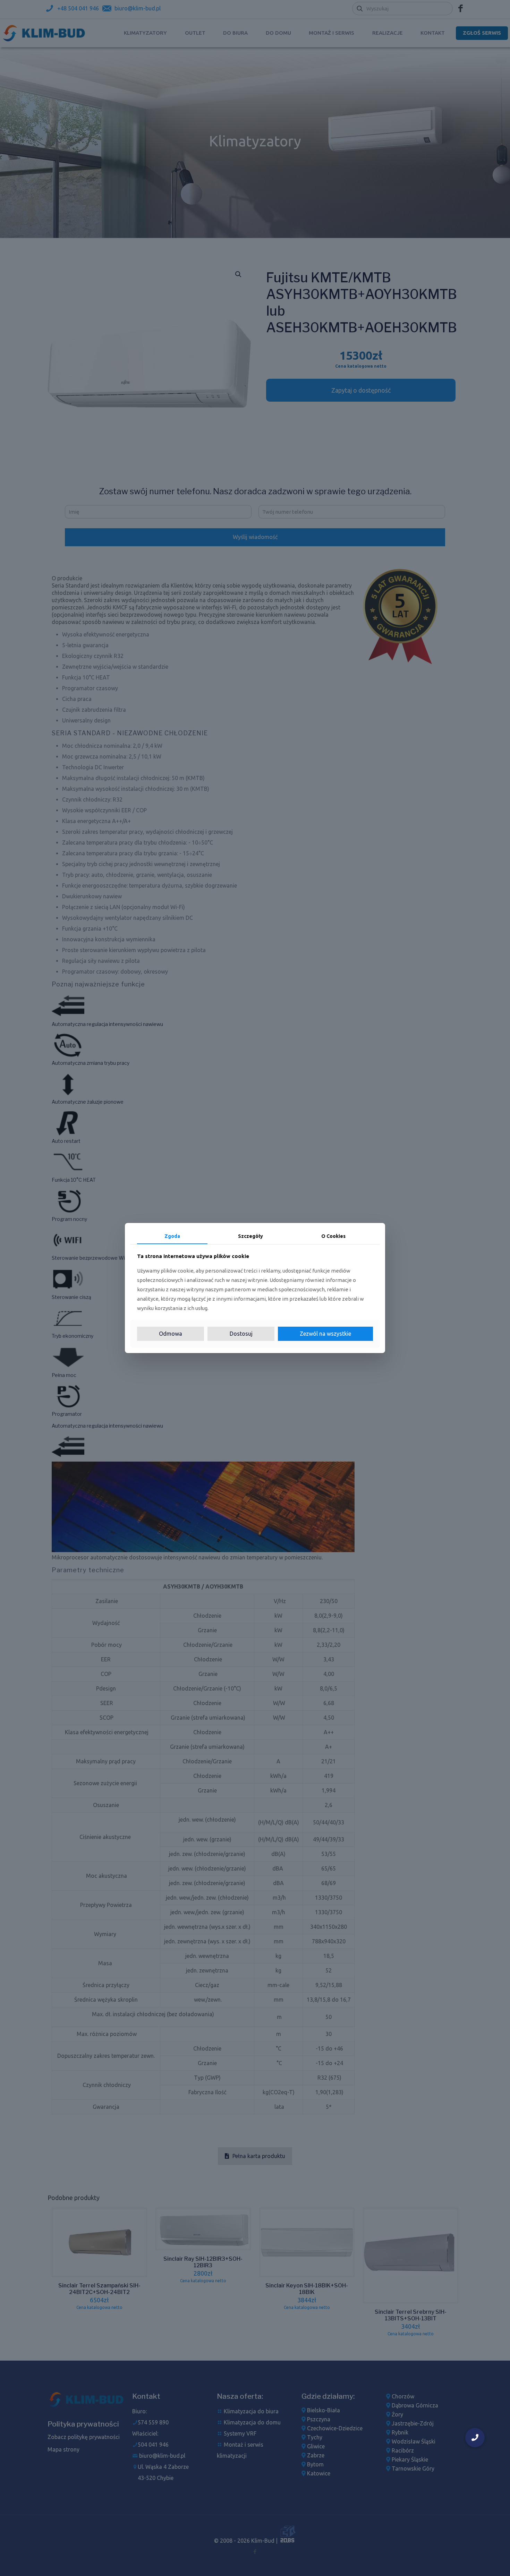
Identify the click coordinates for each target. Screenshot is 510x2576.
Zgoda (172, 1236)
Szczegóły (250, 1236)
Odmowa (171, 1334)
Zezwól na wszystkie (325, 1334)
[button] (475, 2438)
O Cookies (333, 1236)
